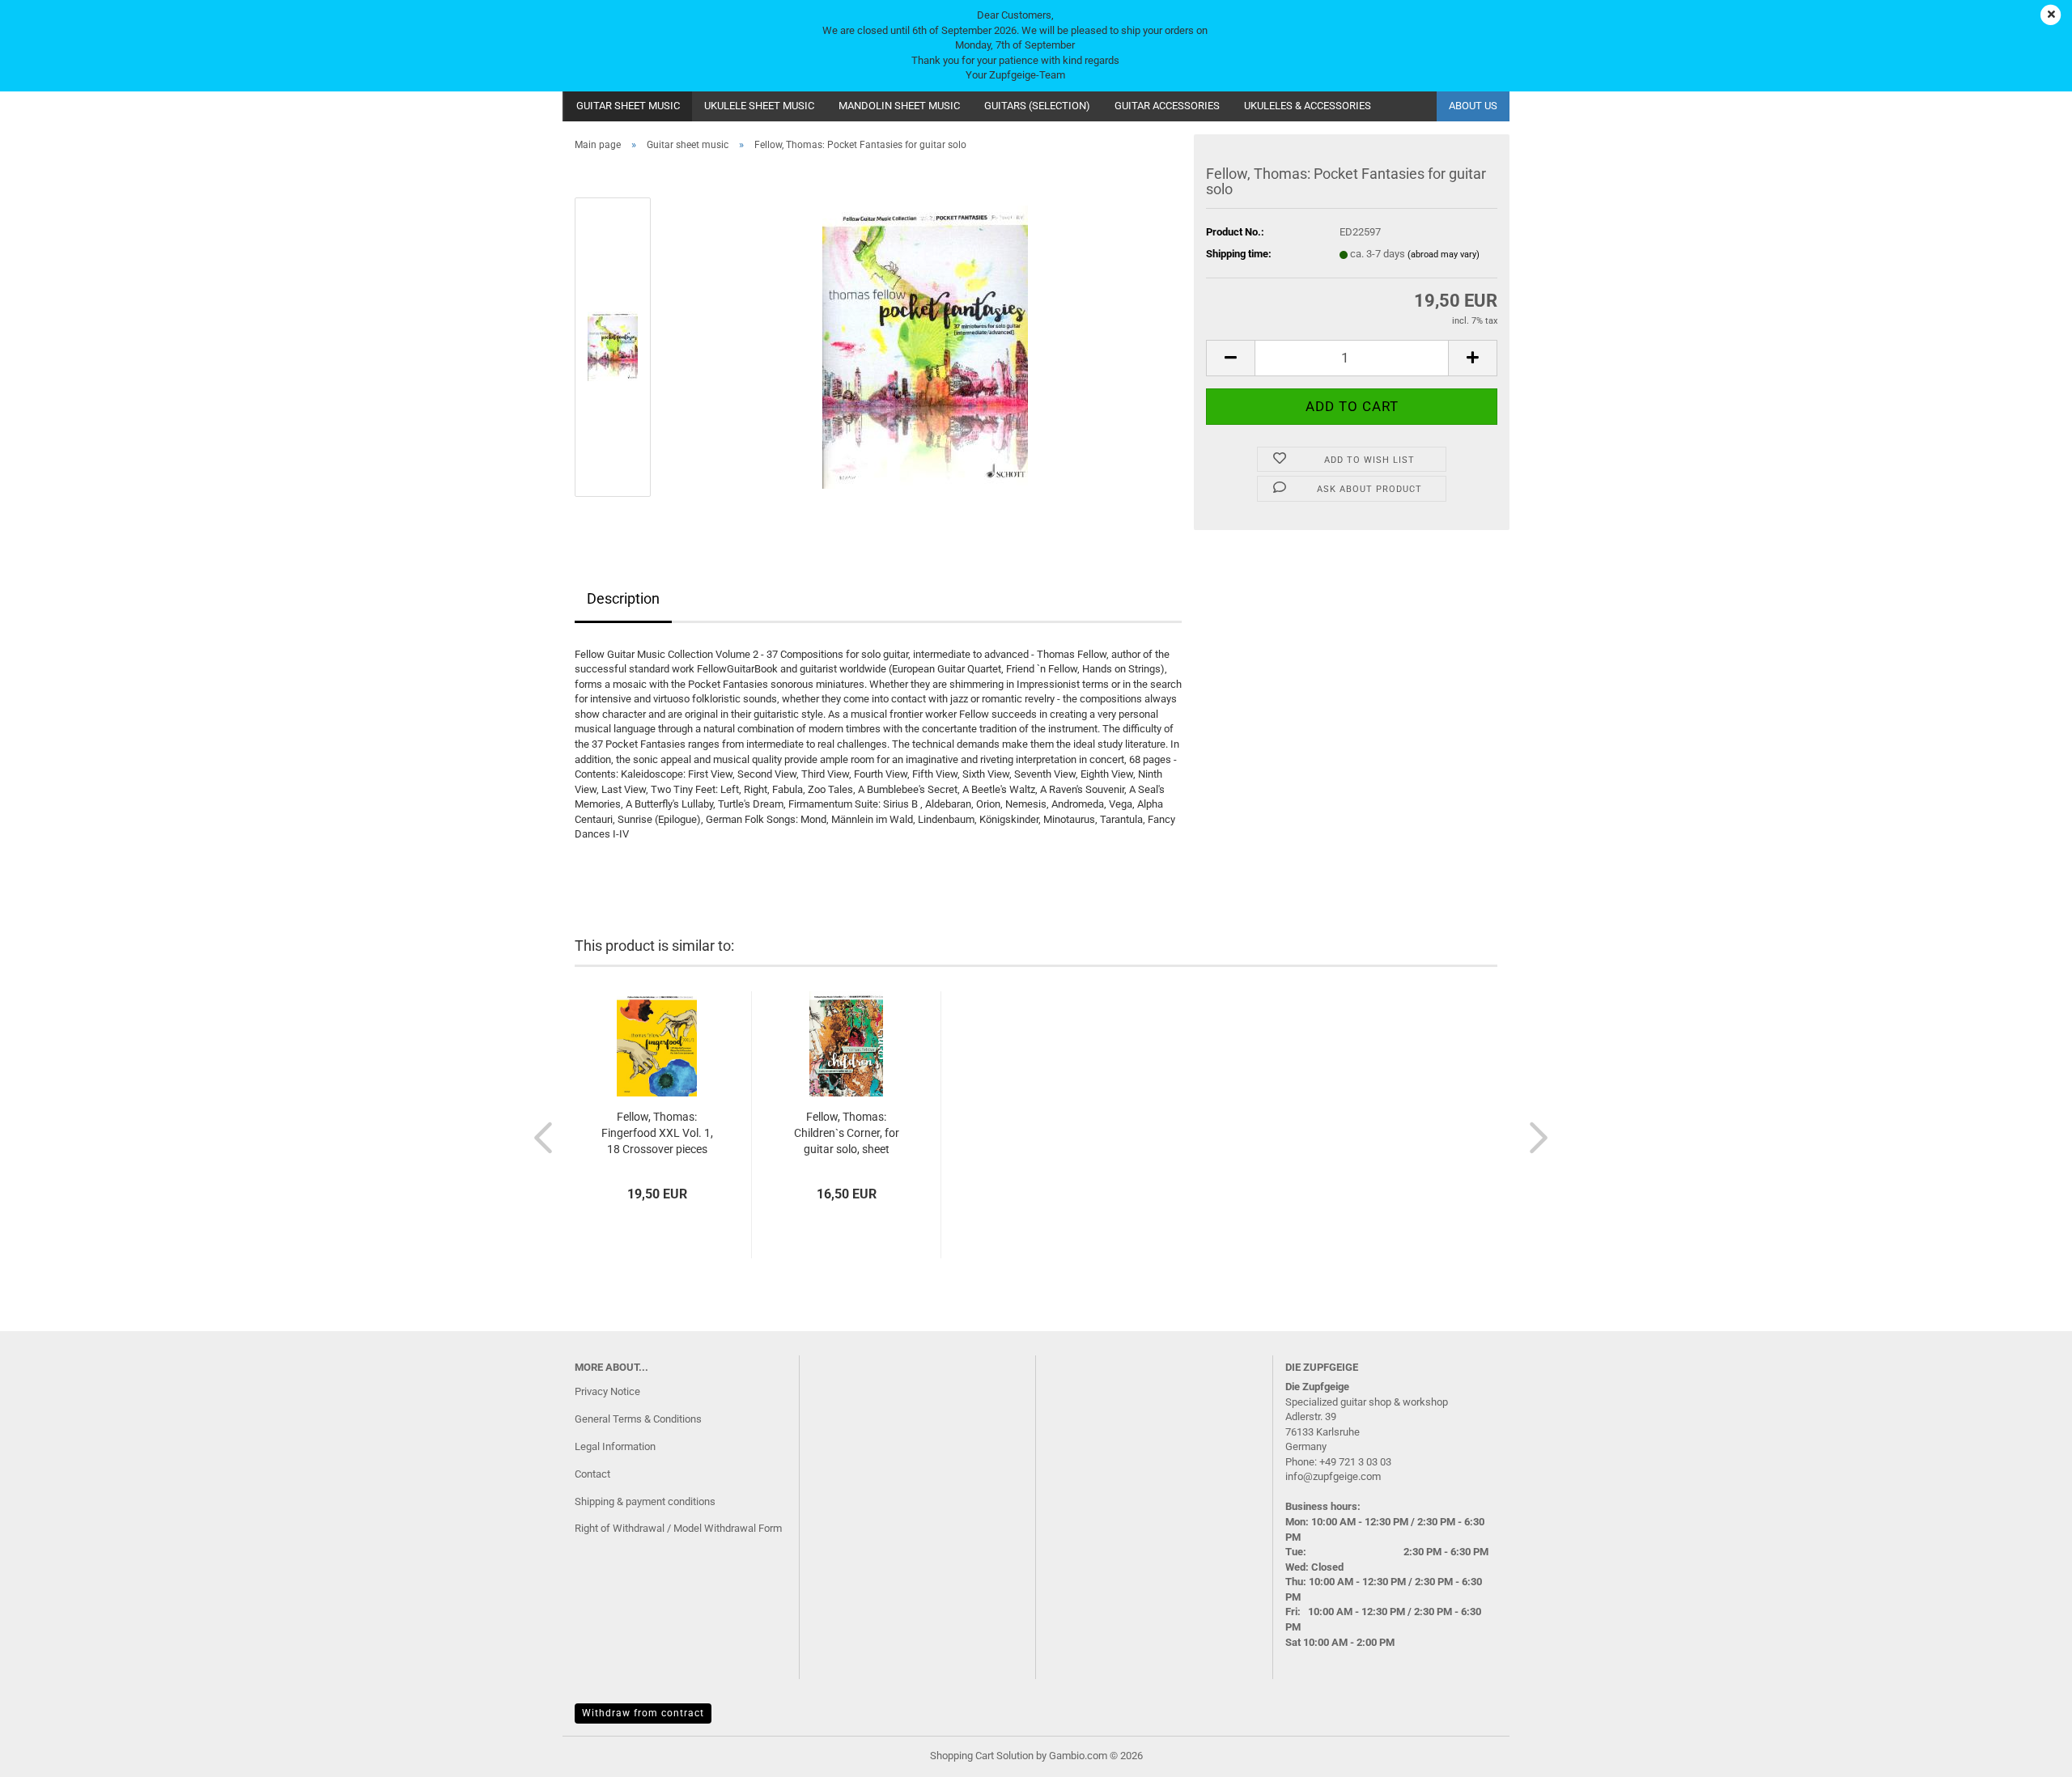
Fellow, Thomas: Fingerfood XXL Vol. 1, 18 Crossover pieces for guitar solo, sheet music (657, 1134)
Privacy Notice (607, 1391)
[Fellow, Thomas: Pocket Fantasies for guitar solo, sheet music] (925, 346)
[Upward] (2027, 1753)
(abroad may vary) (1444, 254)
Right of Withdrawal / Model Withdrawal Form (678, 1528)
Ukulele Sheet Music (759, 106)
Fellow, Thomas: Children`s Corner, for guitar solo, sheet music (847, 1134)
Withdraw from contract (643, 1713)
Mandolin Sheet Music (899, 106)
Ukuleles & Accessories (1308, 106)
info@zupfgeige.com (1333, 1476)
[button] (1230, 358)
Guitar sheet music (628, 106)
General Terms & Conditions (638, 1419)
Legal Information (615, 1446)
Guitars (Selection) (1037, 106)
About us (1473, 106)
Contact (592, 1474)
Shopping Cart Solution (982, 1756)
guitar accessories (1167, 106)
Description (623, 598)
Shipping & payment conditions (645, 1501)
